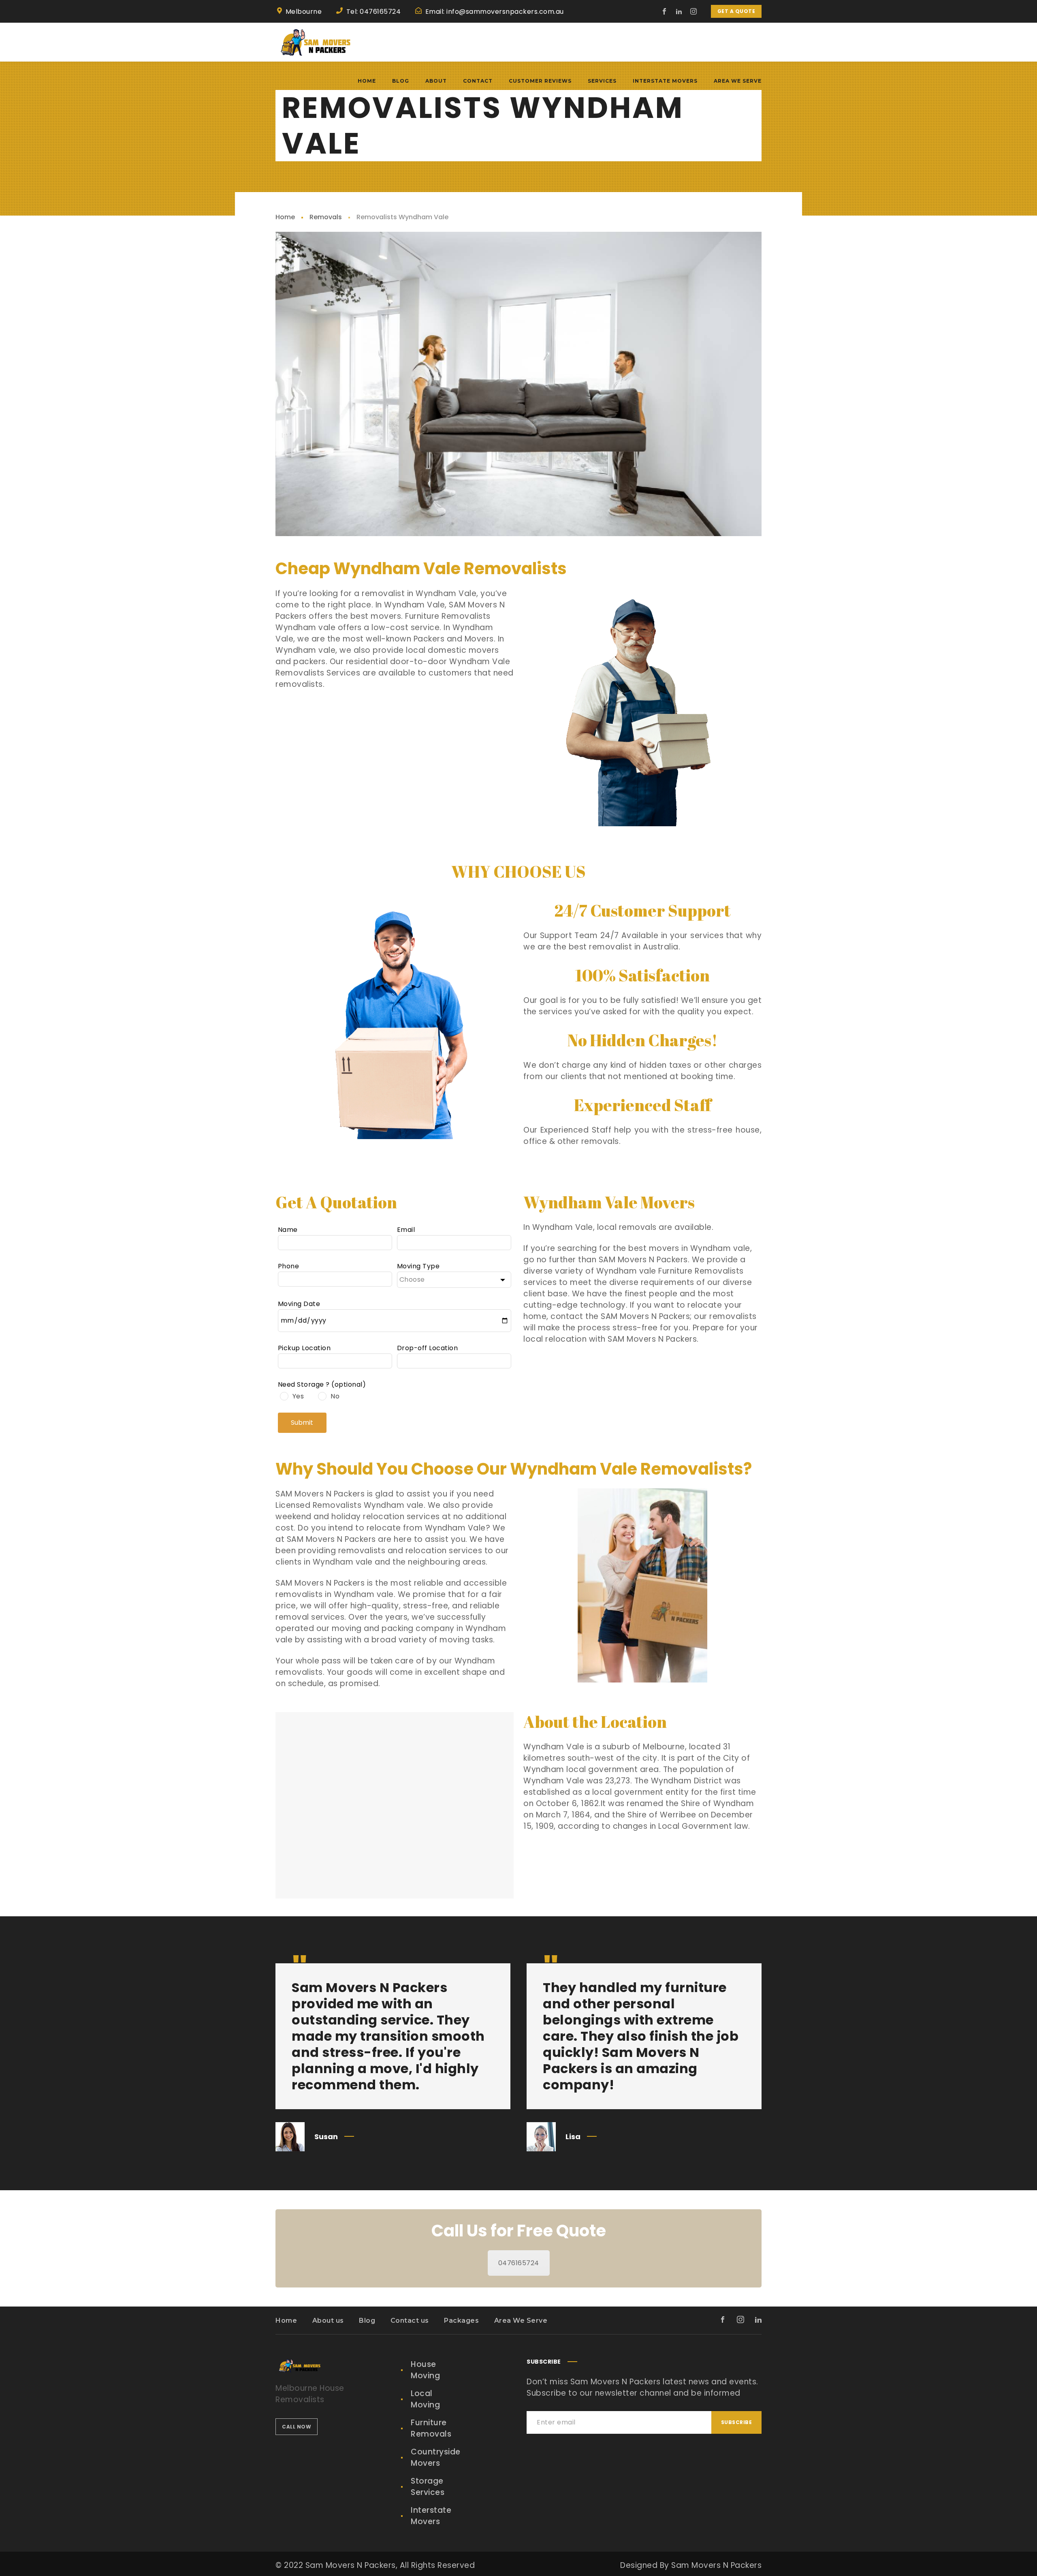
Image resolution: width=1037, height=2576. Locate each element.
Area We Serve (521, 2321)
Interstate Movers (431, 2516)
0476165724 (519, 2263)
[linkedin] (679, 11)
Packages (461, 2321)
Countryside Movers (436, 2457)
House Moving (425, 2370)
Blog (367, 2321)
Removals (326, 217)
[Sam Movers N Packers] (316, 42)
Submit (302, 1423)
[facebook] (665, 11)
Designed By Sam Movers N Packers (691, 2565)
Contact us (410, 2321)
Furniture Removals (431, 2428)
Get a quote (736, 11)
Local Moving (425, 2399)
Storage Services (428, 2487)
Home (285, 217)
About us (328, 2321)
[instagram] (694, 11)
